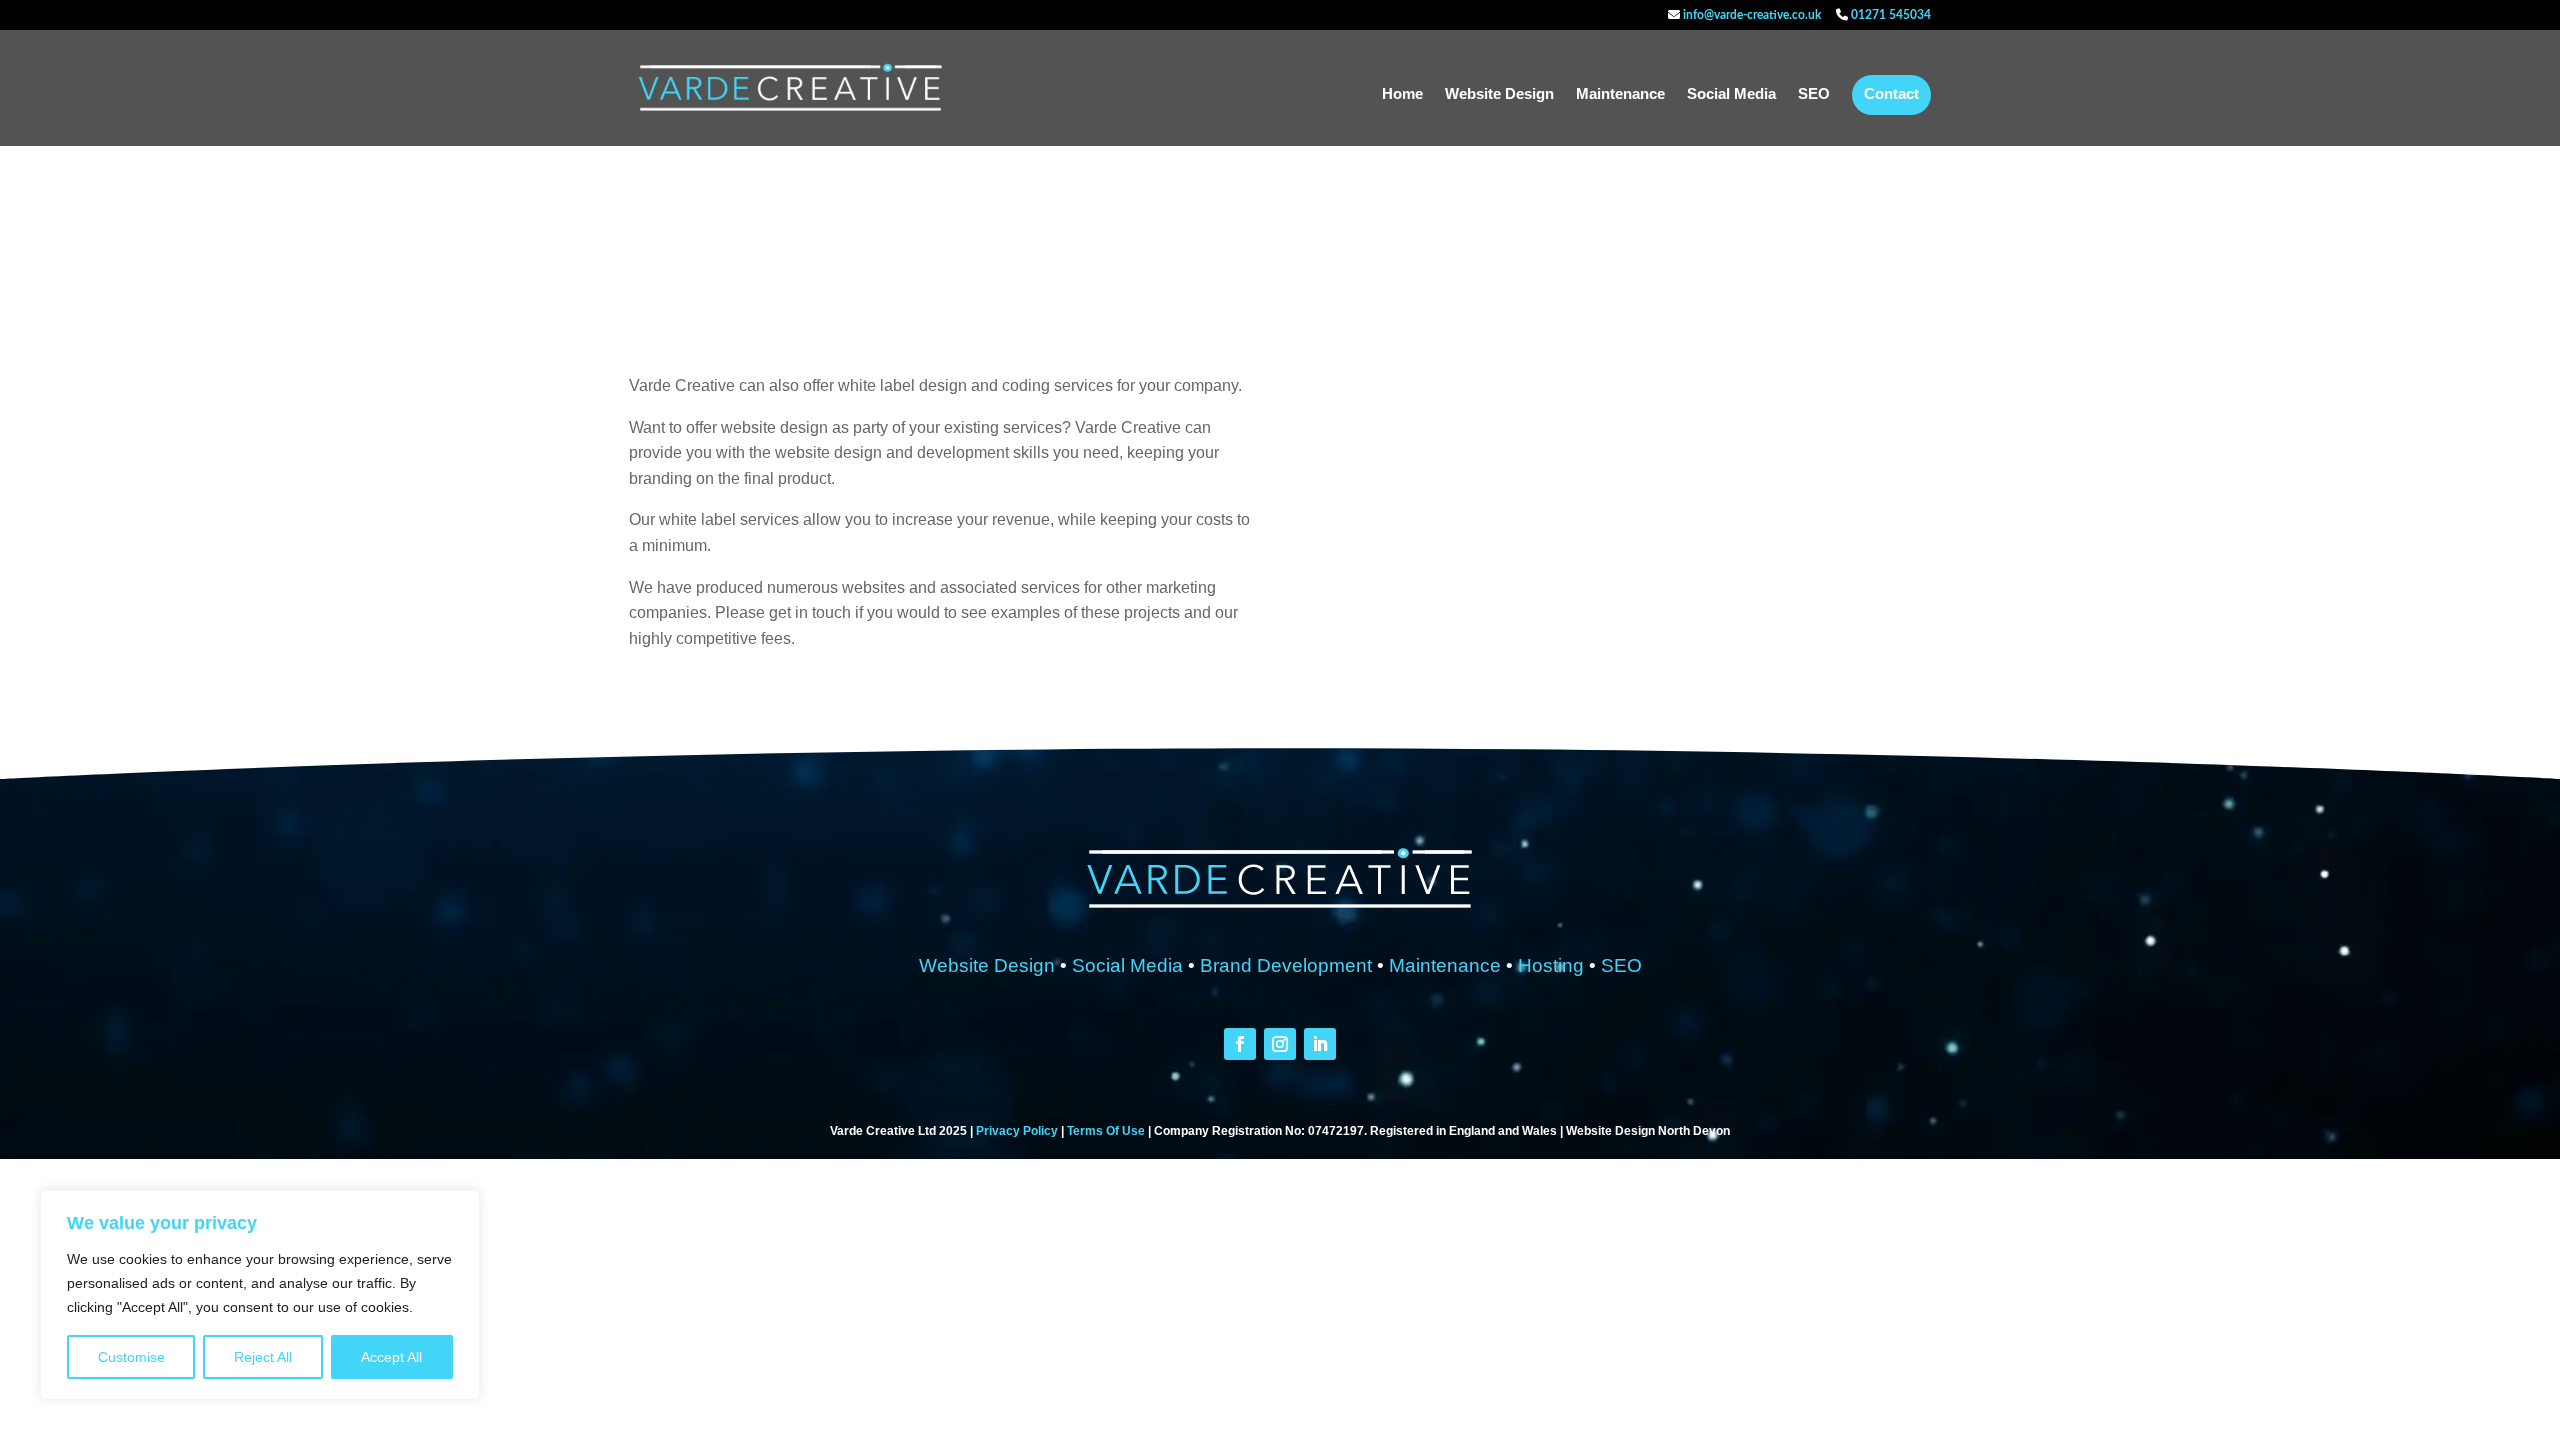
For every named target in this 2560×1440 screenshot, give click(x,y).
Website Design (1499, 94)
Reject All (263, 1357)
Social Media (1731, 94)
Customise (131, 1357)
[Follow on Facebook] (1240, 1044)
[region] (260, 1295)
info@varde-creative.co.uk (1750, 15)
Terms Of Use (1106, 1131)
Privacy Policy (1017, 1131)
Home (1402, 94)
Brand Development (1286, 965)
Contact (1891, 94)
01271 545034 (1889, 15)
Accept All (391, 1357)
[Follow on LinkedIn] (1320, 1044)
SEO (1814, 94)
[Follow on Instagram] (1280, 1044)
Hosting (1551, 965)
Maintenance (1620, 94)
